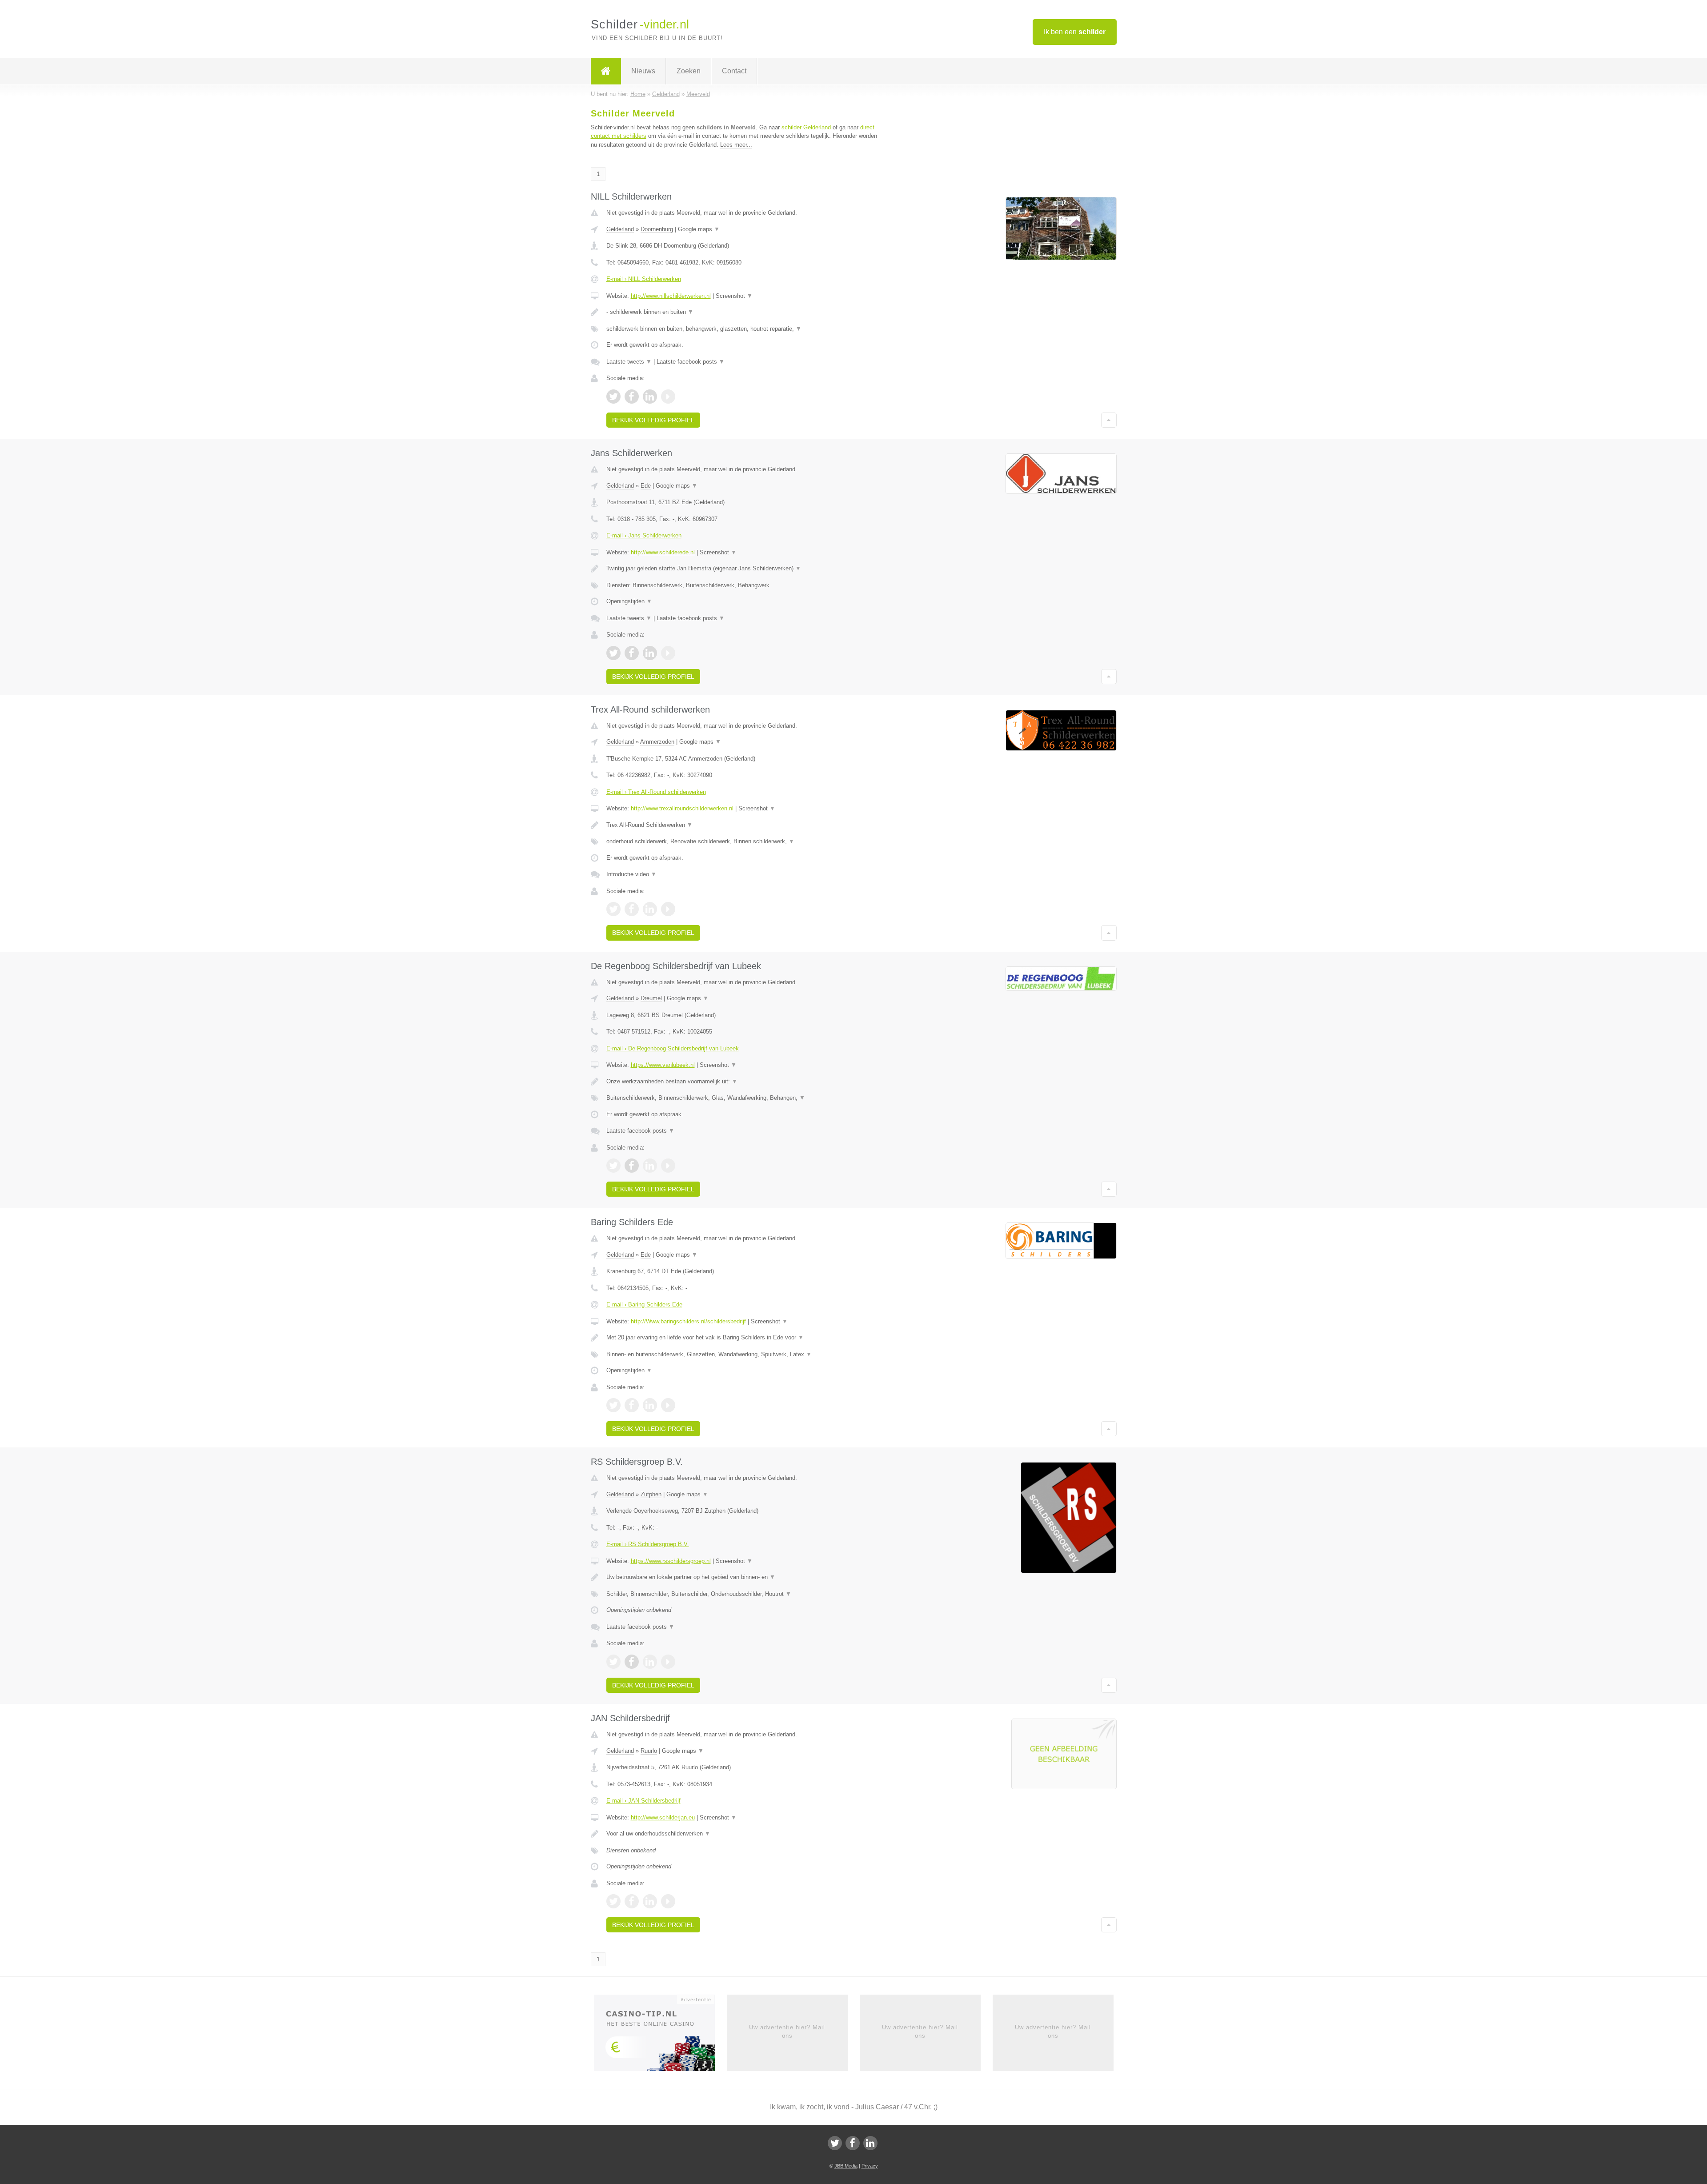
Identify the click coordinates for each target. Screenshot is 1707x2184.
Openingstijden (629, 601)
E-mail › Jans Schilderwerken (644, 535)
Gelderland (620, 229)
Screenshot (734, 296)
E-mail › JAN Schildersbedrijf (643, 1801)
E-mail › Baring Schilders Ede (644, 1304)
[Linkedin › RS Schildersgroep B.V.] (650, 1662)
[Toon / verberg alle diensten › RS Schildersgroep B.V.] (743, 1594)
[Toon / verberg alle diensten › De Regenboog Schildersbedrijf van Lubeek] (743, 1098)
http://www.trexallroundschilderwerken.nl (682, 808)
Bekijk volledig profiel (653, 420)
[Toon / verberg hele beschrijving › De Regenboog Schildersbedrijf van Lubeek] (743, 1082)
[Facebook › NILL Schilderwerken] (632, 397)
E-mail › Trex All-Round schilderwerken (656, 792)
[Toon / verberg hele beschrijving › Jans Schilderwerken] (743, 569)
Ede (646, 486)
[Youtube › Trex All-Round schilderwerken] (668, 909)
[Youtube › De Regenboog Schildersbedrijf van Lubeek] (668, 1166)
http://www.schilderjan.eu (663, 1817)
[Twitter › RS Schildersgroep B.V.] (613, 1662)
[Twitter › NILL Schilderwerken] (613, 397)
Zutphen (651, 1494)
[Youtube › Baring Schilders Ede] (668, 1405)
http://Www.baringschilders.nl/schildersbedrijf (688, 1321)
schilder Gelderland (806, 127)
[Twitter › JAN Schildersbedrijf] (613, 1901)
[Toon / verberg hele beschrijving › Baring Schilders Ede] (743, 1338)
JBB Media (846, 2166)
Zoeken (689, 71)
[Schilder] (606, 71)
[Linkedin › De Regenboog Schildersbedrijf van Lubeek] (650, 1166)
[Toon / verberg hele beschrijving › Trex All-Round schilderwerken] (743, 825)
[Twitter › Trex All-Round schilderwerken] (613, 909)
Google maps (699, 229)
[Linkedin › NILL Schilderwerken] (650, 397)
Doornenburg (657, 229)
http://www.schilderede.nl (663, 552)
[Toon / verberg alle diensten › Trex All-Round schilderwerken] (743, 842)
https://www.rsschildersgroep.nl (671, 1561)
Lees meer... (736, 145)
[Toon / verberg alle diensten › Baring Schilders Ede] (743, 1354)
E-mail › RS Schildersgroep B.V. (648, 1544)
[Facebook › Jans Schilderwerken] (632, 653)
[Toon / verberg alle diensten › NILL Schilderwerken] (743, 329)
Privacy (870, 2166)
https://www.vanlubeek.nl (663, 1065)
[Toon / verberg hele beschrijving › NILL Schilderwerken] (743, 312)
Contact (734, 71)
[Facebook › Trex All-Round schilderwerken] (632, 909)
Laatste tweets (629, 362)
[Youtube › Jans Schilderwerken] (668, 653)
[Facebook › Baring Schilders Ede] (632, 1405)
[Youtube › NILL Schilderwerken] (668, 397)
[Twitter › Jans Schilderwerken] (613, 653)
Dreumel (651, 998)
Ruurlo (649, 1751)
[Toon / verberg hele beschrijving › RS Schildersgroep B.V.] (743, 1577)
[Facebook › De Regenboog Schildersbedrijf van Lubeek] (632, 1166)
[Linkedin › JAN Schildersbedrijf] (650, 1901)
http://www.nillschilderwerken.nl (671, 296)
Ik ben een (1075, 32)
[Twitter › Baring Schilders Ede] (613, 1405)
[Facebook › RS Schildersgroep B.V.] (632, 1662)
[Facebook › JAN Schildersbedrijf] (632, 1901)
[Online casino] (660, 2036)
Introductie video (631, 874)
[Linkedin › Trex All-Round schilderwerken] (650, 909)
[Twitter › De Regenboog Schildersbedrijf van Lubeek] (613, 1166)
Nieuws (643, 71)
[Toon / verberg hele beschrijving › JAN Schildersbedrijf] (743, 1834)
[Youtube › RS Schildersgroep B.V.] (668, 1662)
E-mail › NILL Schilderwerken (644, 279)
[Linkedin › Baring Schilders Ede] (650, 1405)
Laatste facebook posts (691, 362)
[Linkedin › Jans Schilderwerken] (650, 653)
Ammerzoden (657, 742)
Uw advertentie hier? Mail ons (787, 2031)
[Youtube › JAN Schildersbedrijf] (668, 1901)
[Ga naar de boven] (1109, 420)
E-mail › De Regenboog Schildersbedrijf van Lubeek (673, 1048)
